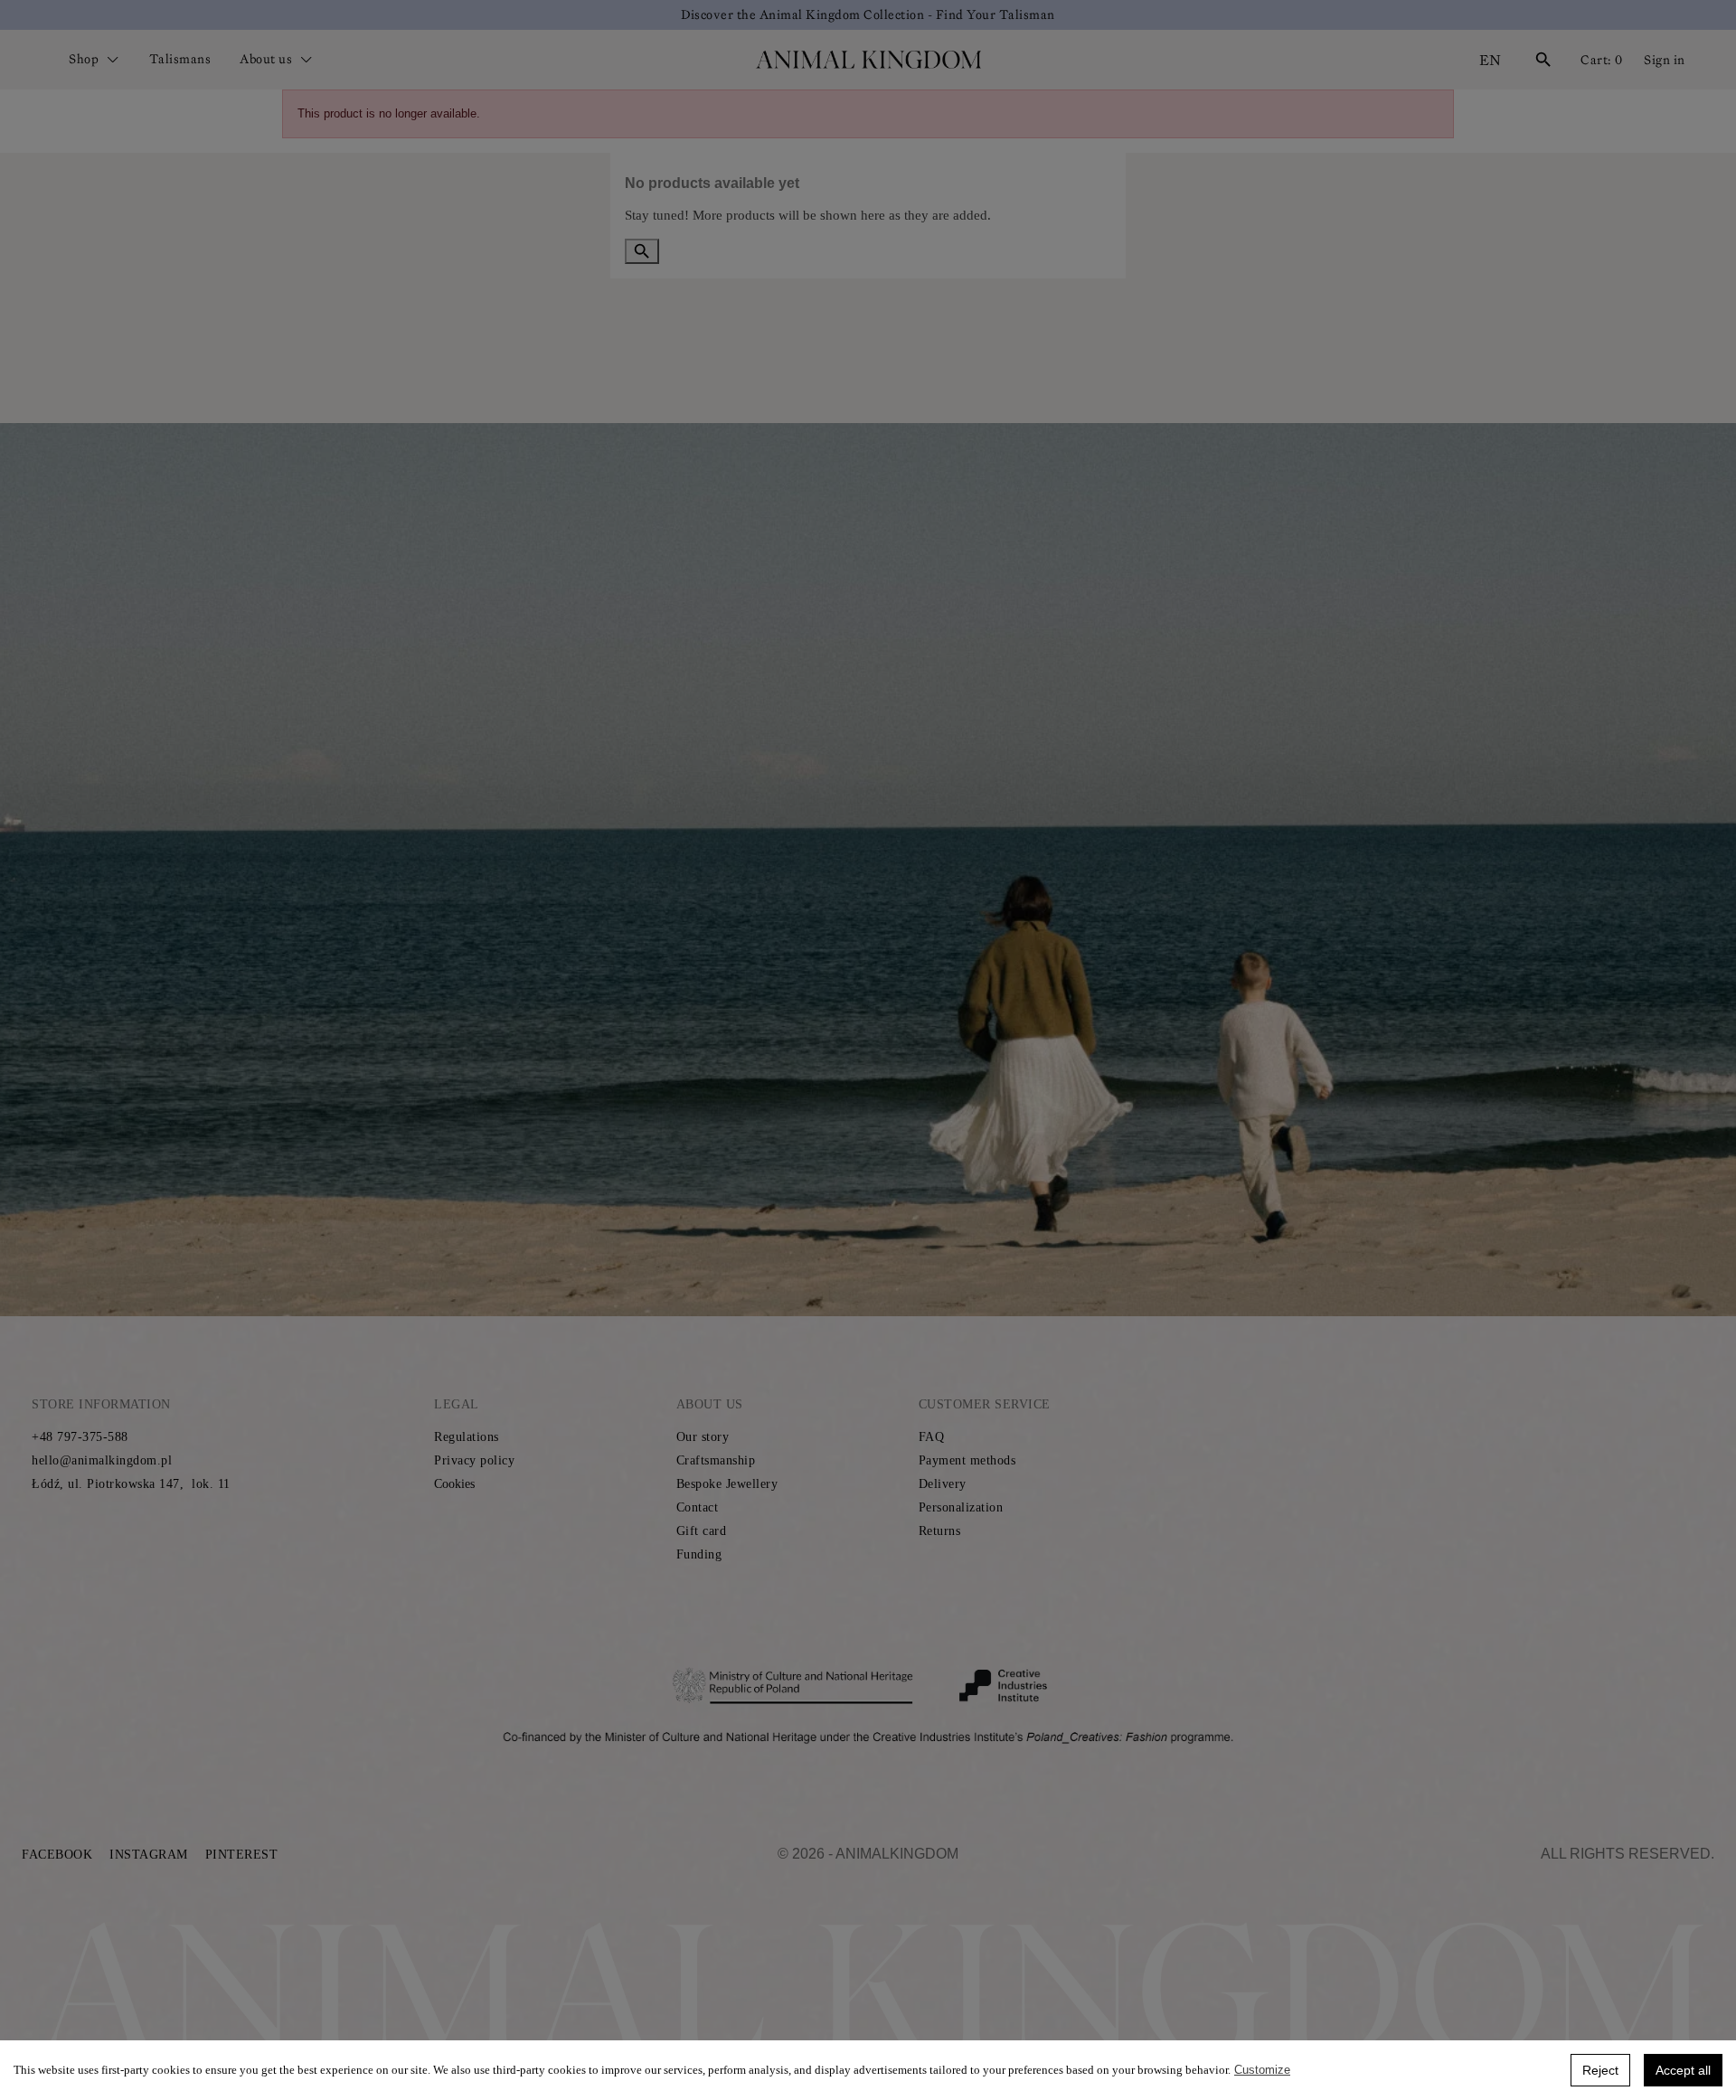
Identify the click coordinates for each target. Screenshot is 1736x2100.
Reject (1600, 2070)
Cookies (454, 1484)
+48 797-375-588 (80, 1437)
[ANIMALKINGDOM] (868, 60)
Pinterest (242, 1855)
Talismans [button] (180, 59)
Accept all (1683, 2070)
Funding (699, 1554)
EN (1490, 60)
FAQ (932, 1437)
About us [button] (268, 59)
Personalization (961, 1507)
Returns (940, 1531)
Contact (698, 1507)
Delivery (943, 1484)
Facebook (57, 1855)
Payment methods (967, 1460)
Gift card (702, 1531)
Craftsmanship (716, 1460)
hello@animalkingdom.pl (102, 1460)
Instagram (149, 1855)
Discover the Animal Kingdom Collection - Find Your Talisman (868, 14)
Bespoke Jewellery (727, 1484)
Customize (1262, 2070)
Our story (703, 1437)
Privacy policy (474, 1460)
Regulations (467, 1437)
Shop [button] (85, 59)
